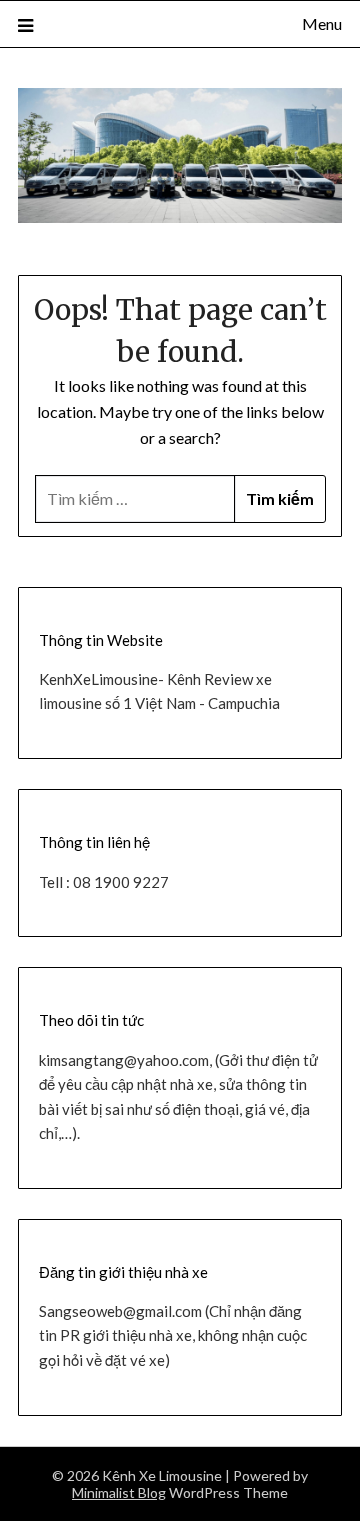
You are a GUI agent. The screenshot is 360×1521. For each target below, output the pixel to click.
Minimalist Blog (119, 1492)
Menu (322, 23)
